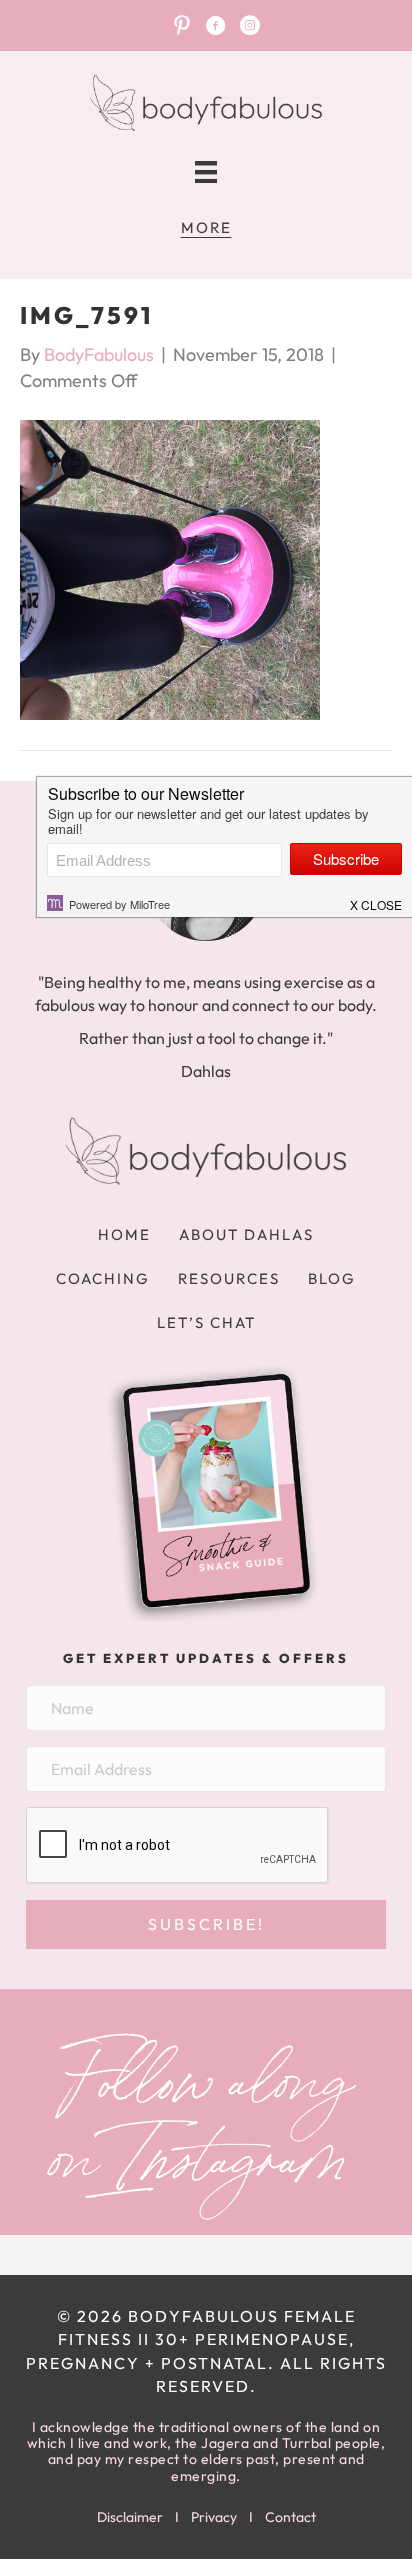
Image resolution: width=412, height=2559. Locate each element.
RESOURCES (229, 1278)
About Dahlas (246, 1234)
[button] (206, 1924)
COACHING (103, 1278)
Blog (332, 1278)
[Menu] (206, 172)
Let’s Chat (206, 1322)
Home (124, 1234)
